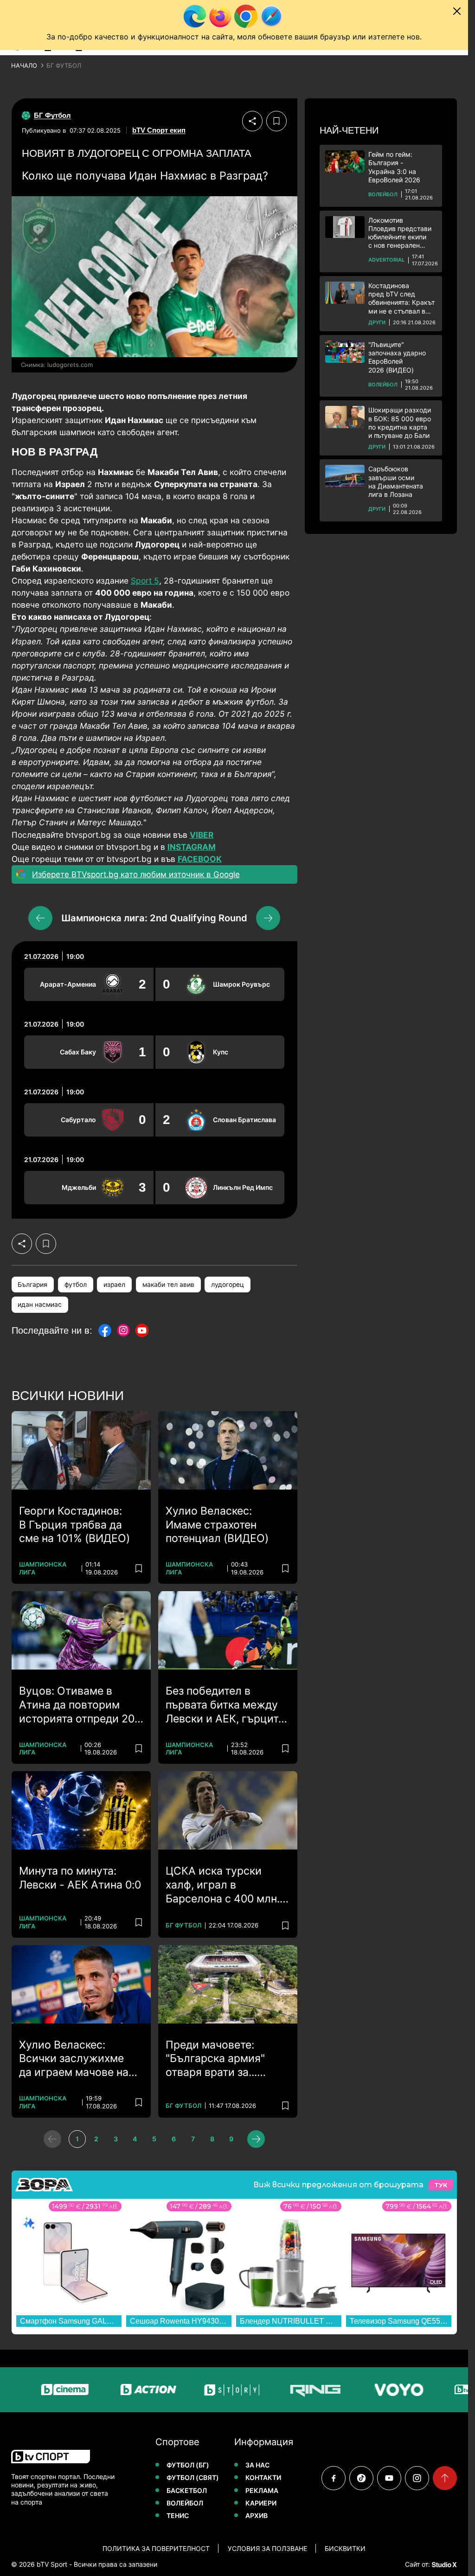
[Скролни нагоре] (445, 2478)
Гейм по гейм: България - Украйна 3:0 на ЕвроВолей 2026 (394, 167)
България (32, 1285)
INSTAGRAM (192, 847)
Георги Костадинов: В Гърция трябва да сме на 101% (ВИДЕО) (74, 1525)
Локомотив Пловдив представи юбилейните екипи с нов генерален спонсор (400, 233)
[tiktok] (361, 2478)
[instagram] (417, 2478)
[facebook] (334, 2478)
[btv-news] (439, 2390)
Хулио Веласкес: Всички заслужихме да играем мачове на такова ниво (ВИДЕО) (74, 2059)
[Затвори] (457, 11)
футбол (76, 1285)
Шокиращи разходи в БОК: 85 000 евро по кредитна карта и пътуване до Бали (400, 423)
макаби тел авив (168, 1285)
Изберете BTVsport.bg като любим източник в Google (136, 874)
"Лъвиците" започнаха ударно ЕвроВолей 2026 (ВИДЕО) (397, 357)
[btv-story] (189, 2390)
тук (441, 2185)
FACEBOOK (200, 859)
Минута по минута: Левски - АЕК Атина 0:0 (80, 1878)
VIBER (202, 835)
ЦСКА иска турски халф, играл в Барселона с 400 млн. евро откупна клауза (223, 1885)
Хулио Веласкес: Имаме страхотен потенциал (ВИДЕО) (217, 1525)
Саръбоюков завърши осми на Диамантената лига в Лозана (396, 482)
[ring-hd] (272, 2390)
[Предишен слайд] (40, 918)
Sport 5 (145, 581)
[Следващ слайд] (268, 918)
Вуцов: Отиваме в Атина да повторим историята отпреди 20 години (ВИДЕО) (77, 1705)
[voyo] (356, 2390)
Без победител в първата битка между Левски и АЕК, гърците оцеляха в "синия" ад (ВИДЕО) (225, 1705)
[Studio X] (443, 2564)
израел (114, 1285)
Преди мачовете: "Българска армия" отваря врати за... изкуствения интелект (223, 2059)
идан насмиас (40, 1304)
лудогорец (228, 1285)
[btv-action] (105, 2390)
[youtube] (389, 2478)
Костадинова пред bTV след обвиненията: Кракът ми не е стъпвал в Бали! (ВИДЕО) (401, 299)
